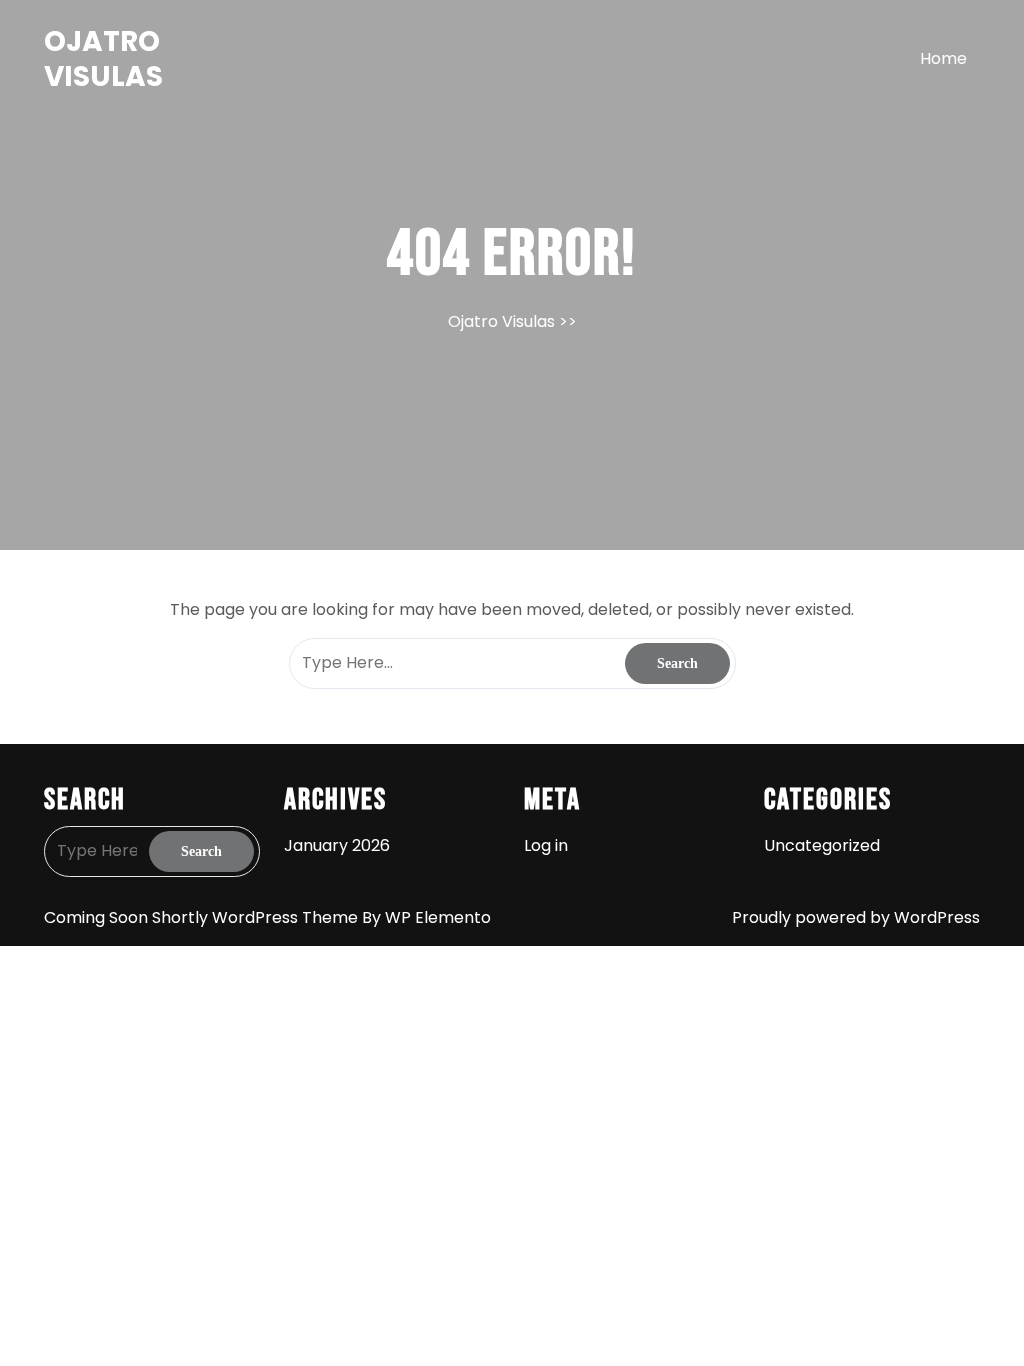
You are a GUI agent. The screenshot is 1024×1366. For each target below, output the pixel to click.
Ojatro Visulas (103, 59)
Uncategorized (822, 845)
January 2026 (337, 845)
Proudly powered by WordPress (856, 917)
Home (943, 58)
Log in (546, 845)
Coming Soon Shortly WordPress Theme (203, 917)
